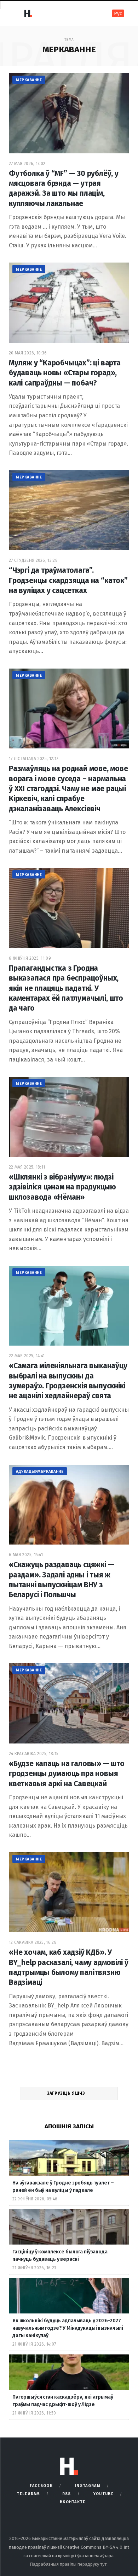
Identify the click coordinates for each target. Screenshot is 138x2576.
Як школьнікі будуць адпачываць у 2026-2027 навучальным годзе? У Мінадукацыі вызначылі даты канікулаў (68, 2328)
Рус (118, 14)
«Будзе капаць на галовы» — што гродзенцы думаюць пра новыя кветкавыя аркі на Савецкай (67, 1774)
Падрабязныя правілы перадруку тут (69, 2564)
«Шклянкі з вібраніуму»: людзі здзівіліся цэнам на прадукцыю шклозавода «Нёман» (62, 1187)
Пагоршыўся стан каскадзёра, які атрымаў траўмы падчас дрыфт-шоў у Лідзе (63, 2401)
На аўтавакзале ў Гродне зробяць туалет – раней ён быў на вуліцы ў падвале (63, 2187)
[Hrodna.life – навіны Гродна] (28, 13)
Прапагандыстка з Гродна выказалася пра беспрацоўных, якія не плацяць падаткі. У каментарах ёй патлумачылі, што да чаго (66, 988)
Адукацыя (27, 1472)
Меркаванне (29, 80)
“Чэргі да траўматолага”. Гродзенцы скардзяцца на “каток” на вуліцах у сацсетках (68, 580)
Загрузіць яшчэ (67, 2093)
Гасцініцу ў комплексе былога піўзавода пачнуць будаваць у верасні (60, 2256)
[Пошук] (97, 13)
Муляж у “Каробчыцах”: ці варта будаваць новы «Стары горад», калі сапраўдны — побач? (65, 373)
